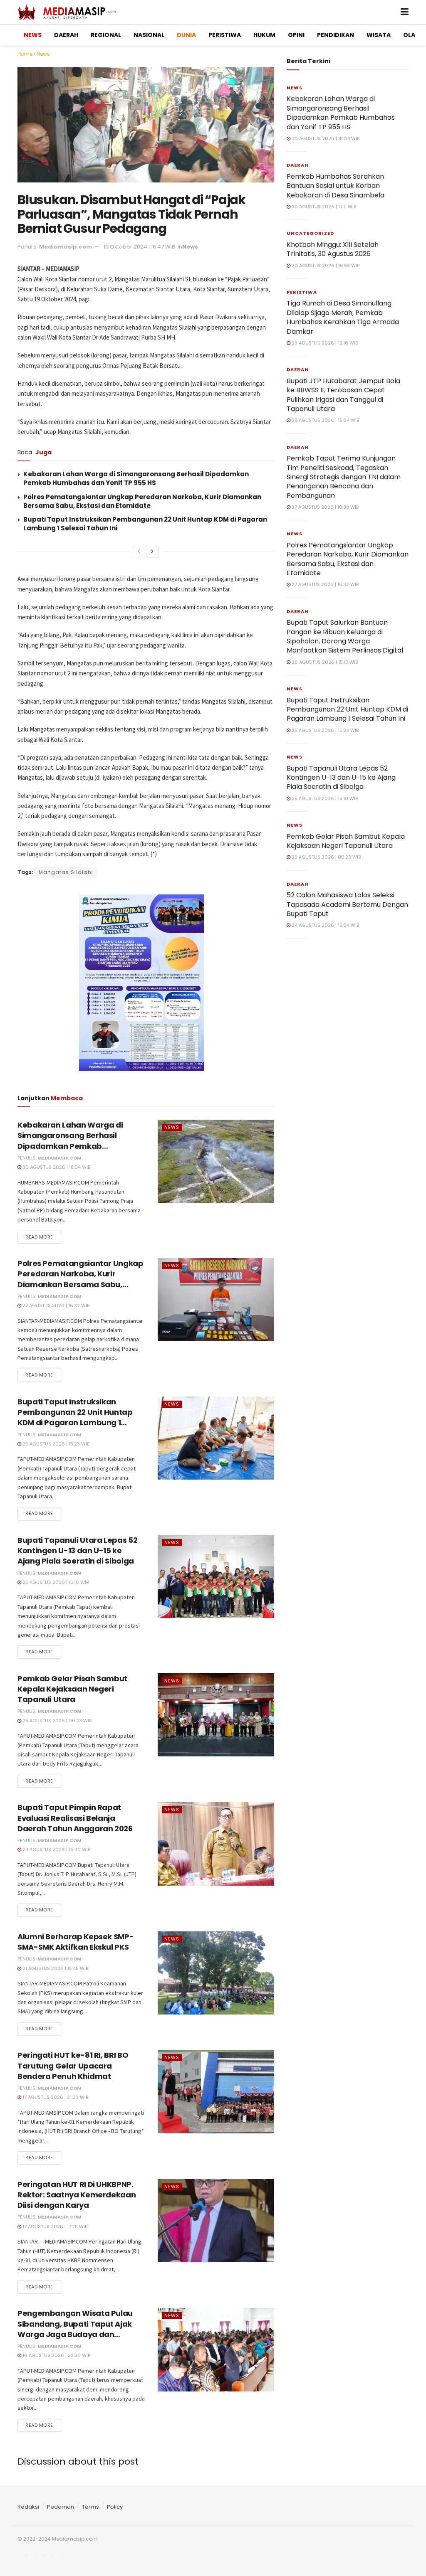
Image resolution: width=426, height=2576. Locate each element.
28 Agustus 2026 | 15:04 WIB (325, 420)
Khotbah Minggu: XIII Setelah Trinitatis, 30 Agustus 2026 (333, 249)
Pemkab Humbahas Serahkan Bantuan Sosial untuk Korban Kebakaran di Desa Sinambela (336, 186)
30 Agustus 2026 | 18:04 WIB (56, 1167)
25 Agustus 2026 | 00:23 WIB (56, 1721)
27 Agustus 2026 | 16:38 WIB (324, 507)
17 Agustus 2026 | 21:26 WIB (55, 2097)
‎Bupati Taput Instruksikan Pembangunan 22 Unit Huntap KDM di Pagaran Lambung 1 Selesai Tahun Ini (75, 1417)
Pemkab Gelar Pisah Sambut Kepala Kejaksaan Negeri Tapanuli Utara (72, 1689)
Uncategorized (310, 233)
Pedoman (61, 2507)
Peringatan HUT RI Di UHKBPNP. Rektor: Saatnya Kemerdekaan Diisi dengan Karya (77, 2195)
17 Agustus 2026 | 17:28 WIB (54, 2226)
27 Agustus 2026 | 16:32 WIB (55, 1305)
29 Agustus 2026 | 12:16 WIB (324, 343)
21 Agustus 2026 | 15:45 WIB (55, 1968)
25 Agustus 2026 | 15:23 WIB (55, 1444)
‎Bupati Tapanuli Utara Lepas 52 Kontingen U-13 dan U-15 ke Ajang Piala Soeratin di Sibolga (77, 1550)
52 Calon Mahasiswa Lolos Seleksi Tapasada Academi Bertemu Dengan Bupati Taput (347, 904)
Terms (90, 2507)
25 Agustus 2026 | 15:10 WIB (55, 1582)
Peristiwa (302, 292)
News (43, 54)
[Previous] (139, 552)
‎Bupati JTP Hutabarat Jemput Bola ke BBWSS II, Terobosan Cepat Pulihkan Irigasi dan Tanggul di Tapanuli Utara (343, 395)
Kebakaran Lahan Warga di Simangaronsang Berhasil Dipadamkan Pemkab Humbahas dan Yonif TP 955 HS (136, 478)
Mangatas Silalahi (66, 872)
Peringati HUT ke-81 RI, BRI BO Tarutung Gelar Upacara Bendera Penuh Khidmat (73, 2065)
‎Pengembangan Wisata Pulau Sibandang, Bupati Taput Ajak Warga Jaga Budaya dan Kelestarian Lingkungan (75, 2329)
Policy (115, 2507)
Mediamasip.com (66, 247)
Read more (39, 1237)
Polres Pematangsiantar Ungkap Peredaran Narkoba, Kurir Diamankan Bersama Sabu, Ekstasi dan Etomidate (142, 501)
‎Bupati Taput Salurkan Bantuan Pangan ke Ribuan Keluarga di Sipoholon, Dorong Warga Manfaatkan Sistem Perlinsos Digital (345, 636)
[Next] (152, 552)
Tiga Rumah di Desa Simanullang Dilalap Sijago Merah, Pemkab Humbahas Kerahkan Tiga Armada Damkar (343, 317)
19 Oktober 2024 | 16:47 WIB (139, 247)
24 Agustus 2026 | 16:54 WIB (325, 925)
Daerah (298, 165)
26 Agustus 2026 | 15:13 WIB (324, 662)
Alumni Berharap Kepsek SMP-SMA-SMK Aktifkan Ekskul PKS (76, 1942)
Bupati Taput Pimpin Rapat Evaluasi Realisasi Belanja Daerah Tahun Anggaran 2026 (75, 1818)
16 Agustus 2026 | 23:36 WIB (56, 2355)
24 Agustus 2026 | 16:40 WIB (56, 1849)
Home (25, 54)
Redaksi (28, 2507)
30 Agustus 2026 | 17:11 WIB (323, 207)
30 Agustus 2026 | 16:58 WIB (325, 266)
